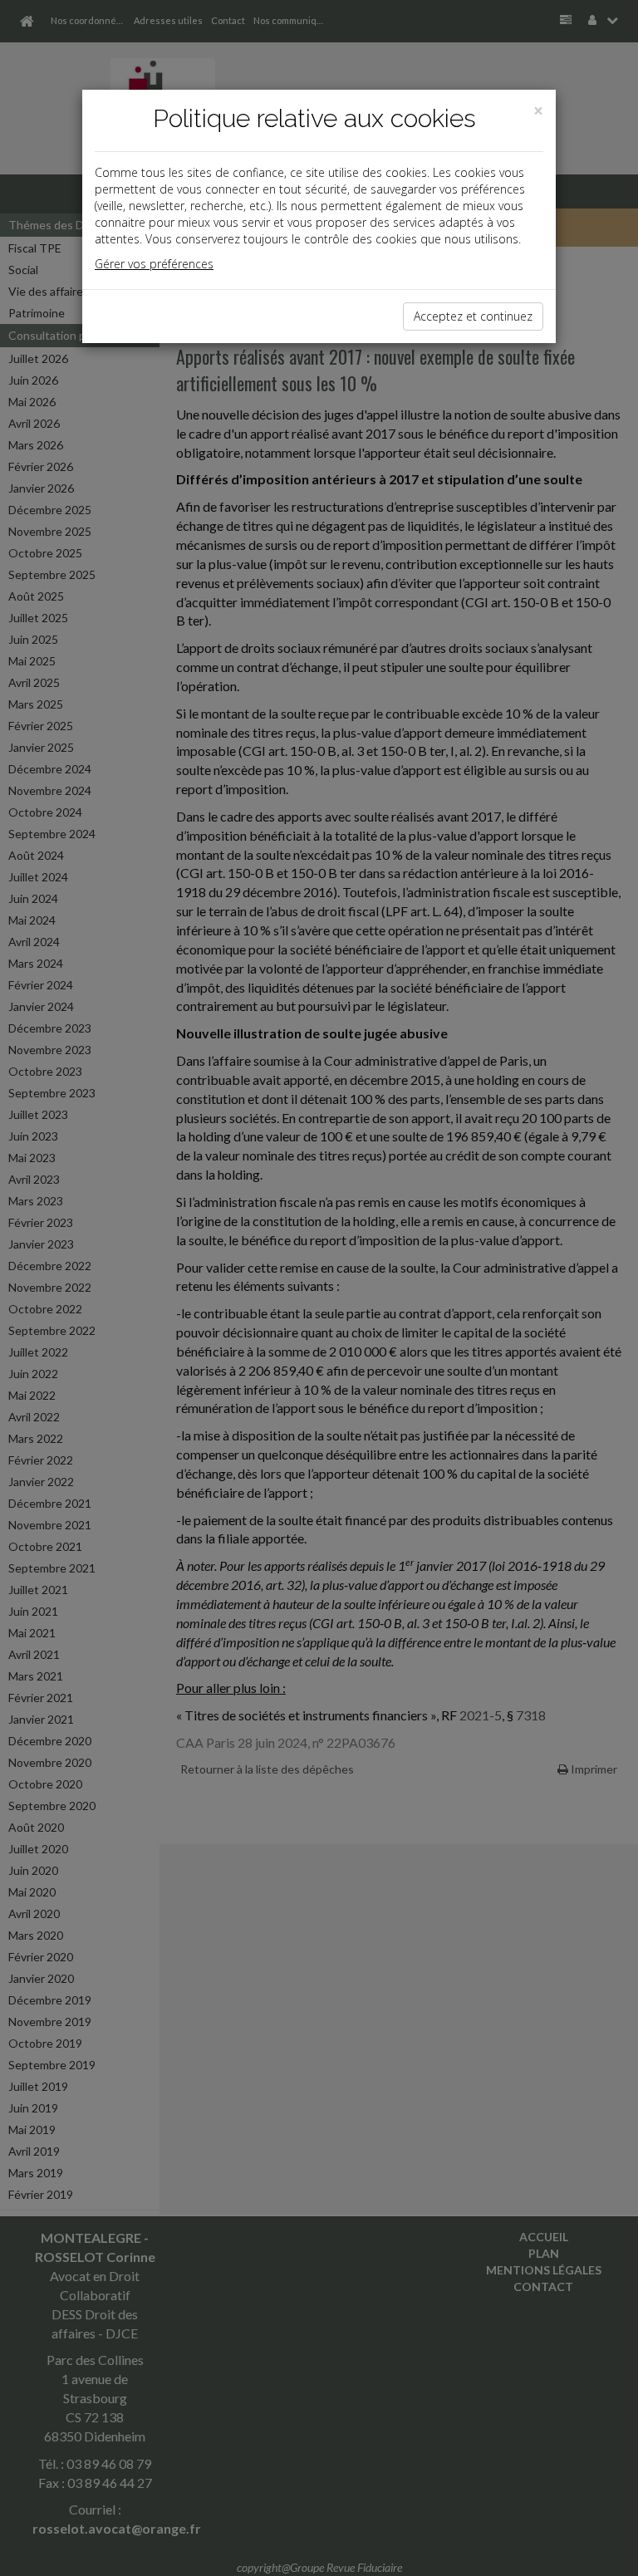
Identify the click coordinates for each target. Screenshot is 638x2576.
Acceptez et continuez (473, 316)
